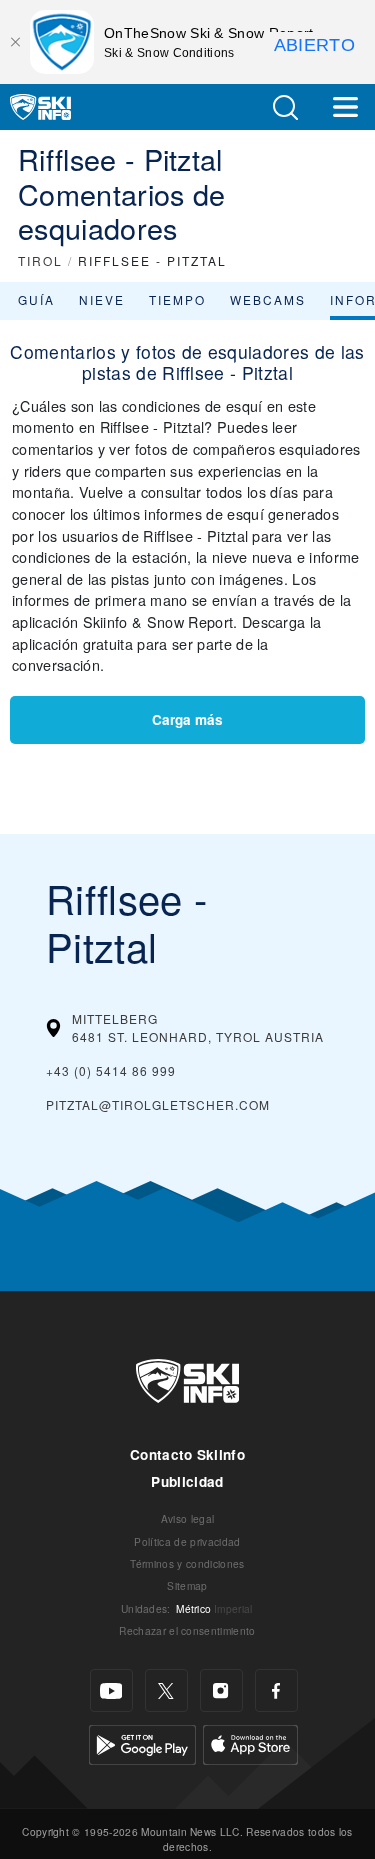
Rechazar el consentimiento (187, 1630)
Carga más (187, 719)
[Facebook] (276, 1690)
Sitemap (187, 1585)
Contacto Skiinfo (187, 1454)
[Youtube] (111, 1690)
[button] (285, 107)
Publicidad (187, 1481)
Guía (36, 299)
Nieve (102, 299)
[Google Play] (142, 1742)
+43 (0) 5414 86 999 (111, 1070)
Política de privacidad (187, 1541)
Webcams (268, 299)
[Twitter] (166, 1690)
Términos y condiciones (187, 1563)
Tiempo (177, 299)
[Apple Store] (250, 1742)
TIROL (40, 260)
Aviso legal (188, 1518)
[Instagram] (221, 1690)
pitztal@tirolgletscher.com (158, 1104)
